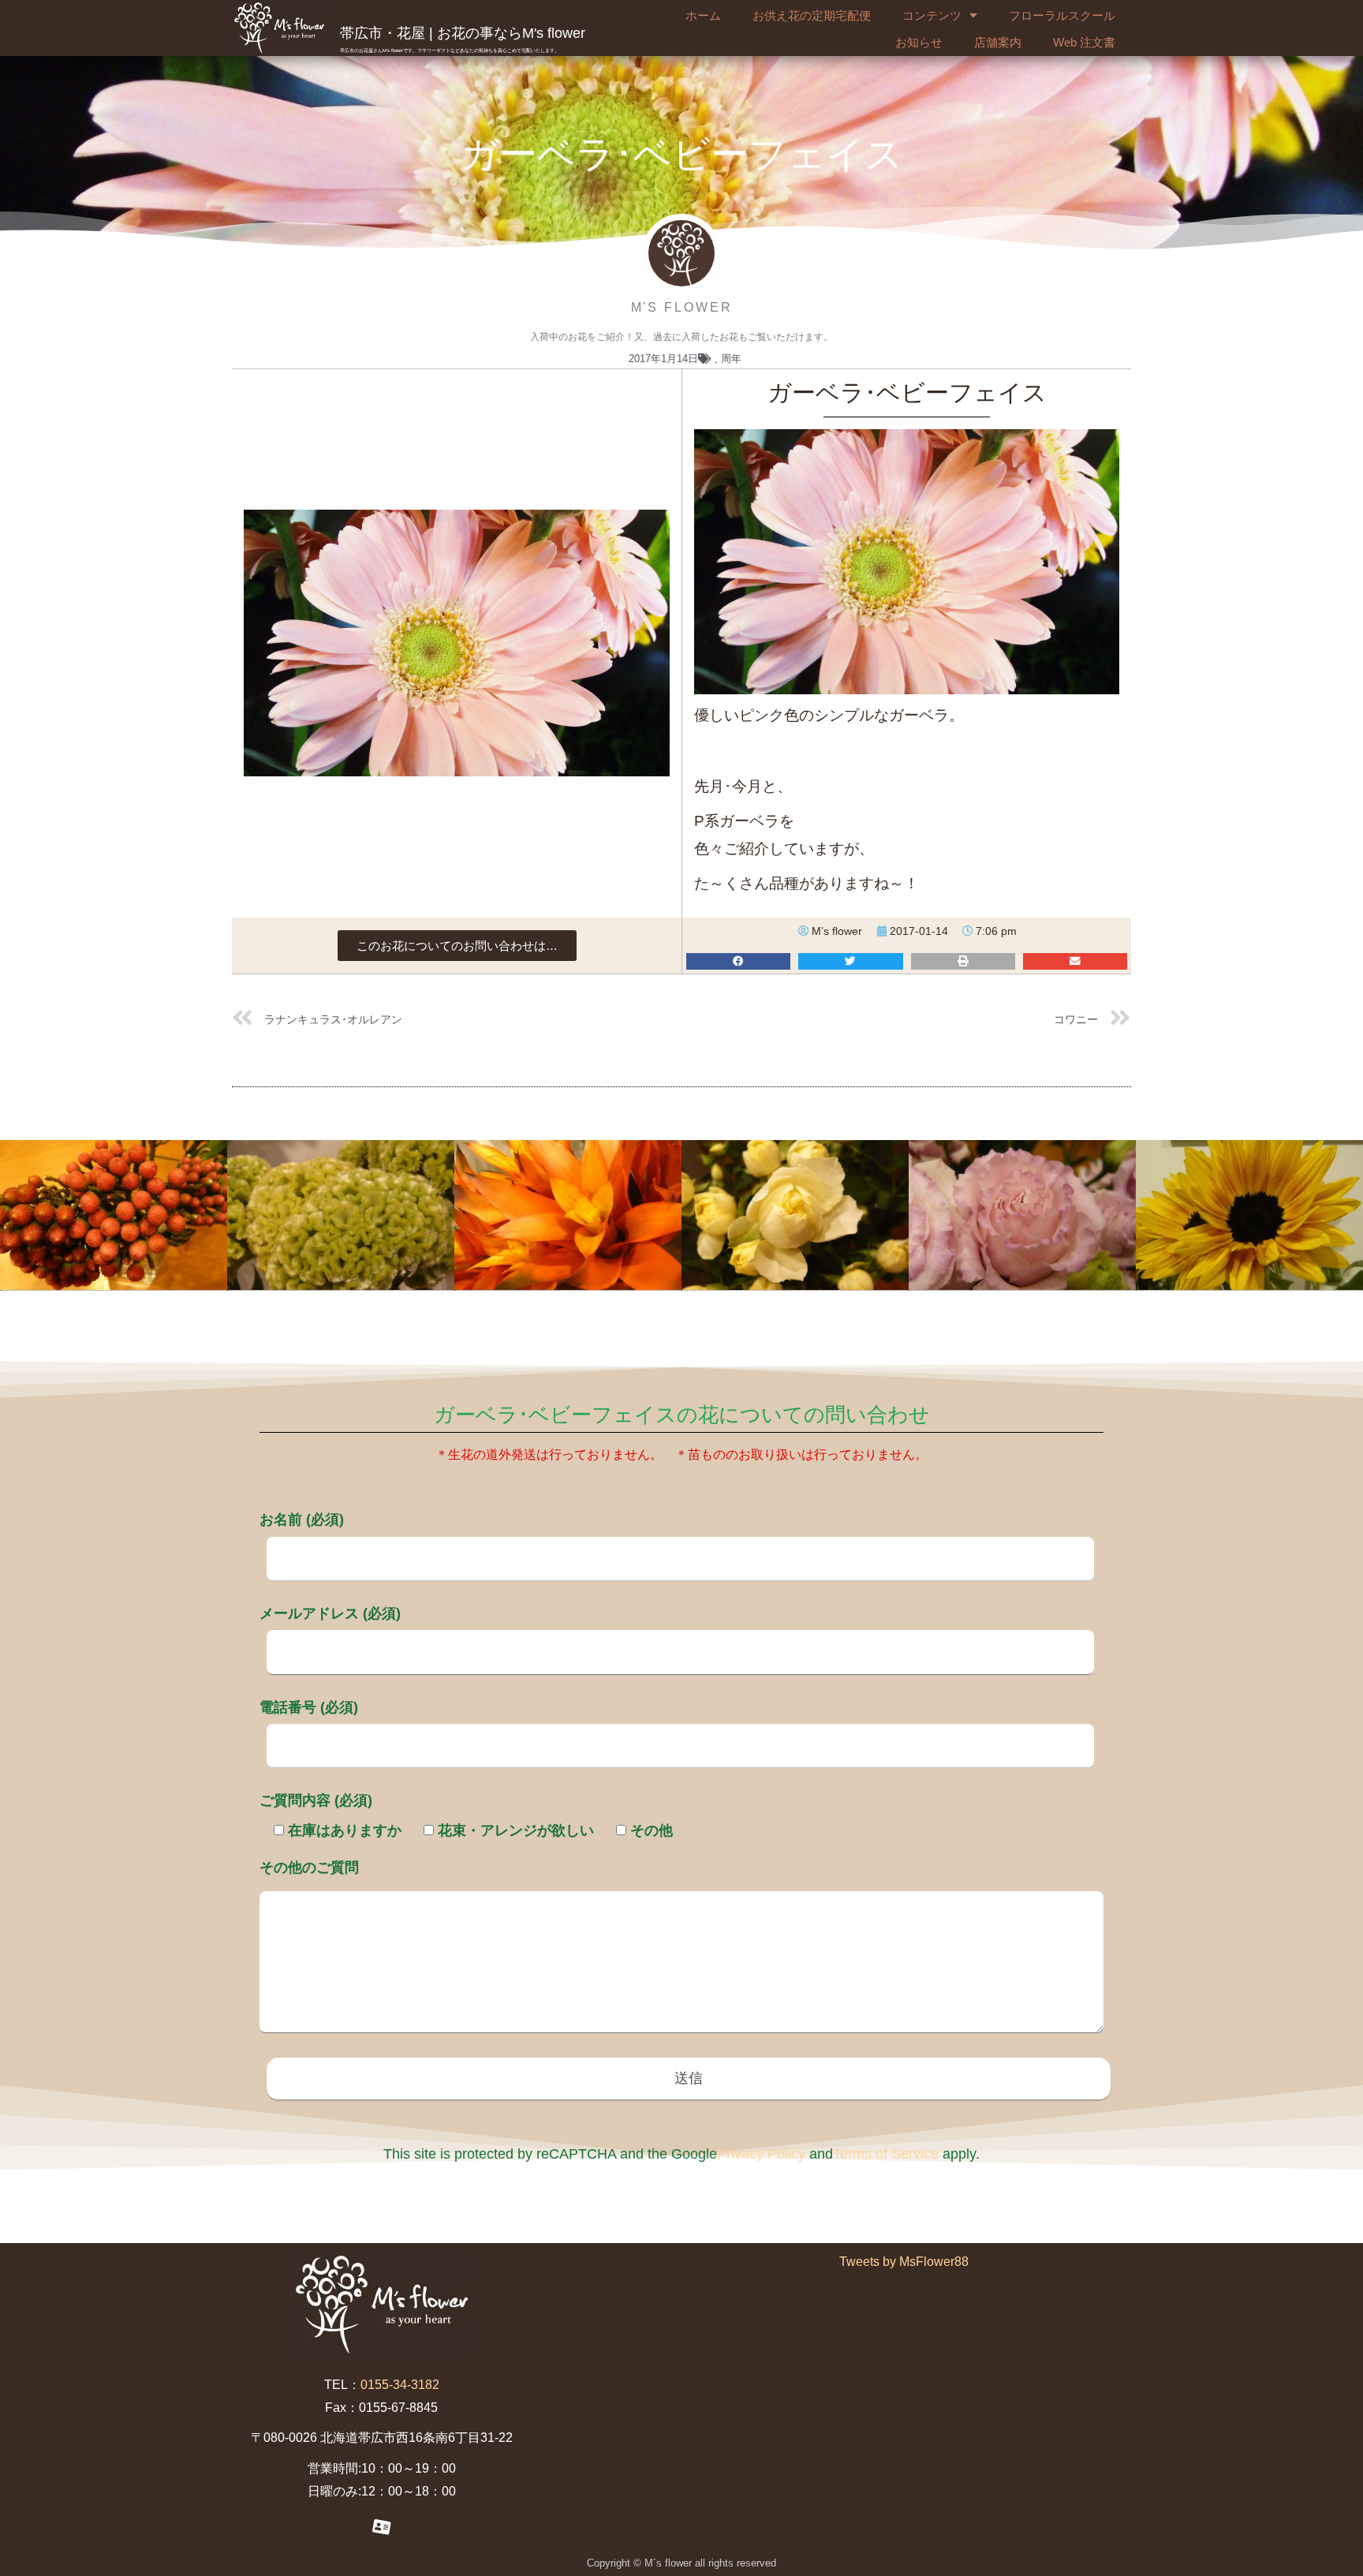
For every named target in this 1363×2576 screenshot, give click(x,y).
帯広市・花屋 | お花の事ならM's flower (463, 33)
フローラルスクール (1062, 15)
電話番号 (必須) (309, 1707)
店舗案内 (998, 42)
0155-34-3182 (400, 2385)
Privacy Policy (761, 2154)
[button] (457, 946)
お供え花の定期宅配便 (812, 15)
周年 (731, 359)
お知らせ (919, 42)
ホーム (703, 15)
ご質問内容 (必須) (316, 1800)
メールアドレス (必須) (330, 1613)
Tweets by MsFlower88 (904, 2262)
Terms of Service (886, 2154)
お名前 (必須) (302, 1520)
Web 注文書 (1084, 42)
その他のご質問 (309, 1868)
